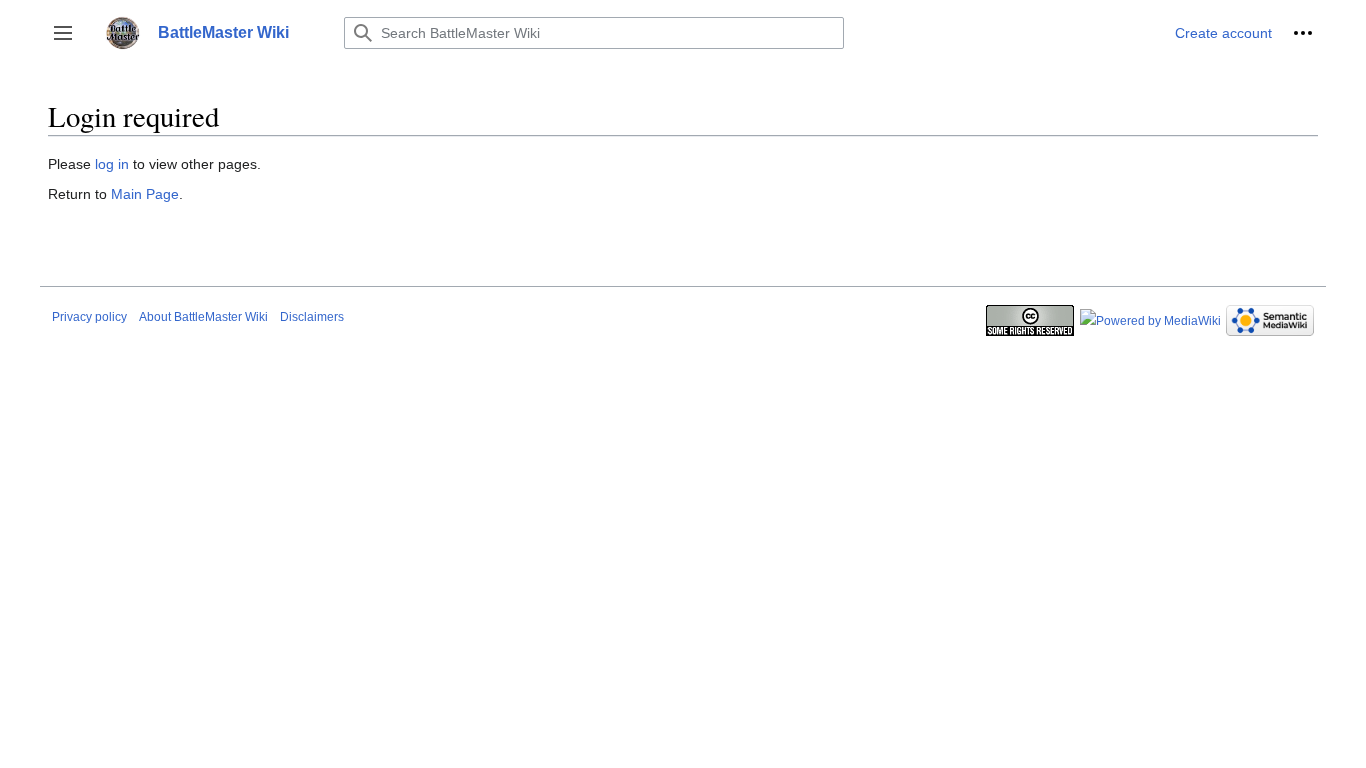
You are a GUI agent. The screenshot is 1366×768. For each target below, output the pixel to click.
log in (112, 164)
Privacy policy (89, 317)
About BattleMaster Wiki (203, 317)
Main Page (145, 194)
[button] (63, 33)
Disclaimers (312, 317)
